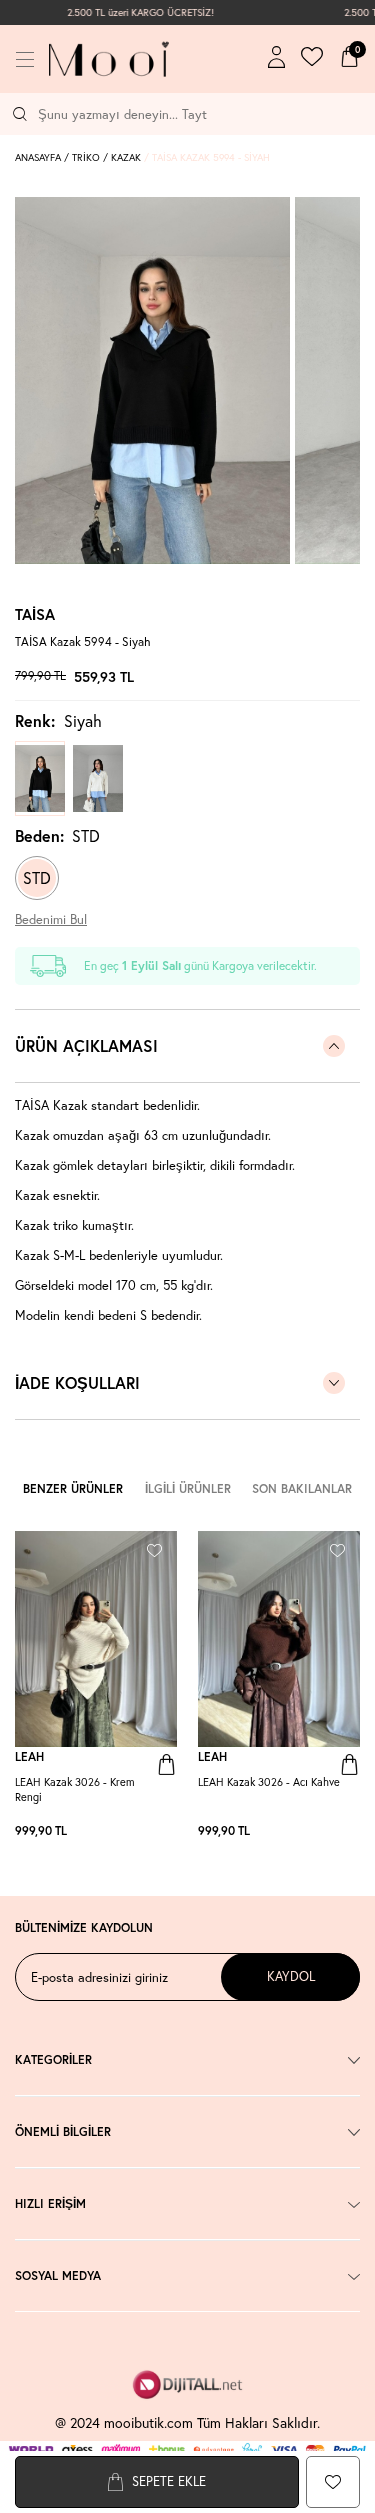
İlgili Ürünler (188, 1488)
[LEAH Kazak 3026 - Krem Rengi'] (147, 1831)
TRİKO (86, 157)
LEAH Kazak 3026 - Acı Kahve (269, 1782)
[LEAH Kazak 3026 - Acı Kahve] (279, 1638)
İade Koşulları (77, 1382)
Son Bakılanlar (302, 1488)
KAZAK (126, 157)
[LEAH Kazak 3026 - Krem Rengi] (96, 1638)
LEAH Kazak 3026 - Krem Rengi (75, 1789)
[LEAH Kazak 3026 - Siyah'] (167, 1831)
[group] (152, 380)
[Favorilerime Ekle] (154, 1547)
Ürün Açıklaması (86, 1045)
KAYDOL (291, 1976)
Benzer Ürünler (73, 1488)
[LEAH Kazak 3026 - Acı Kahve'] (157, 1831)
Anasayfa (38, 157)
